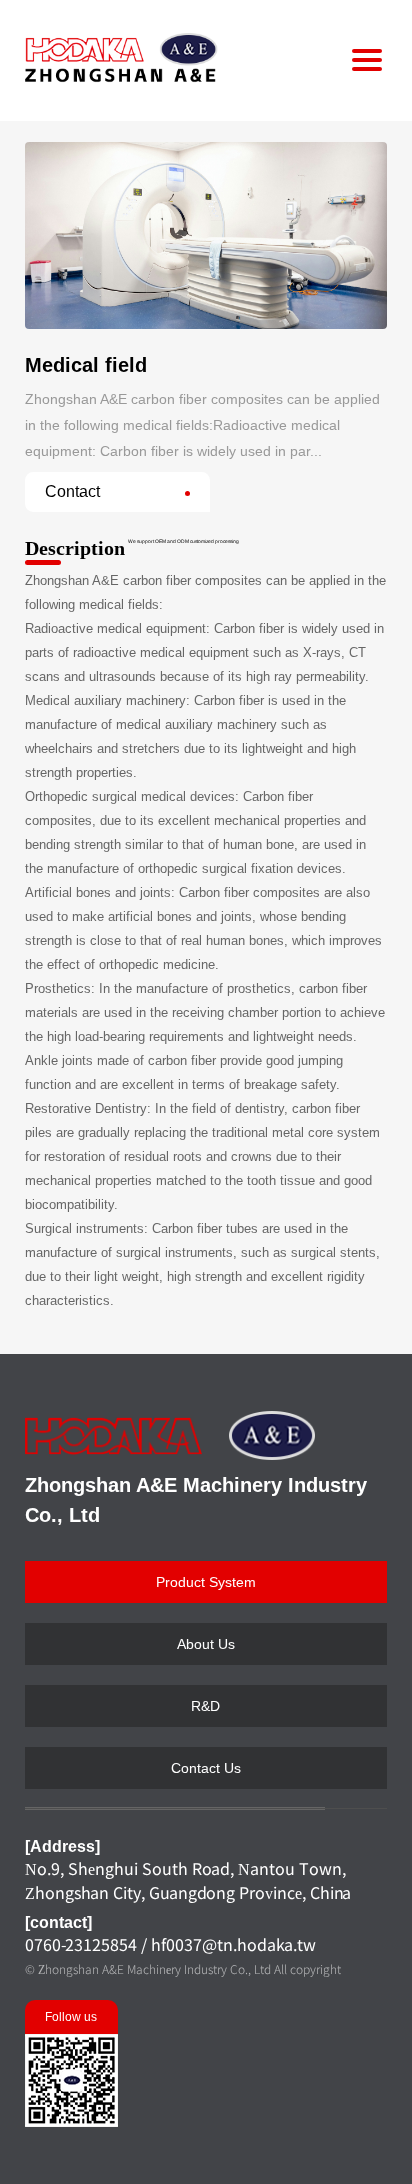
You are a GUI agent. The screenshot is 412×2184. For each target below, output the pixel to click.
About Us (206, 1644)
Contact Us (206, 1768)
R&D (205, 1706)
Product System (206, 1582)
